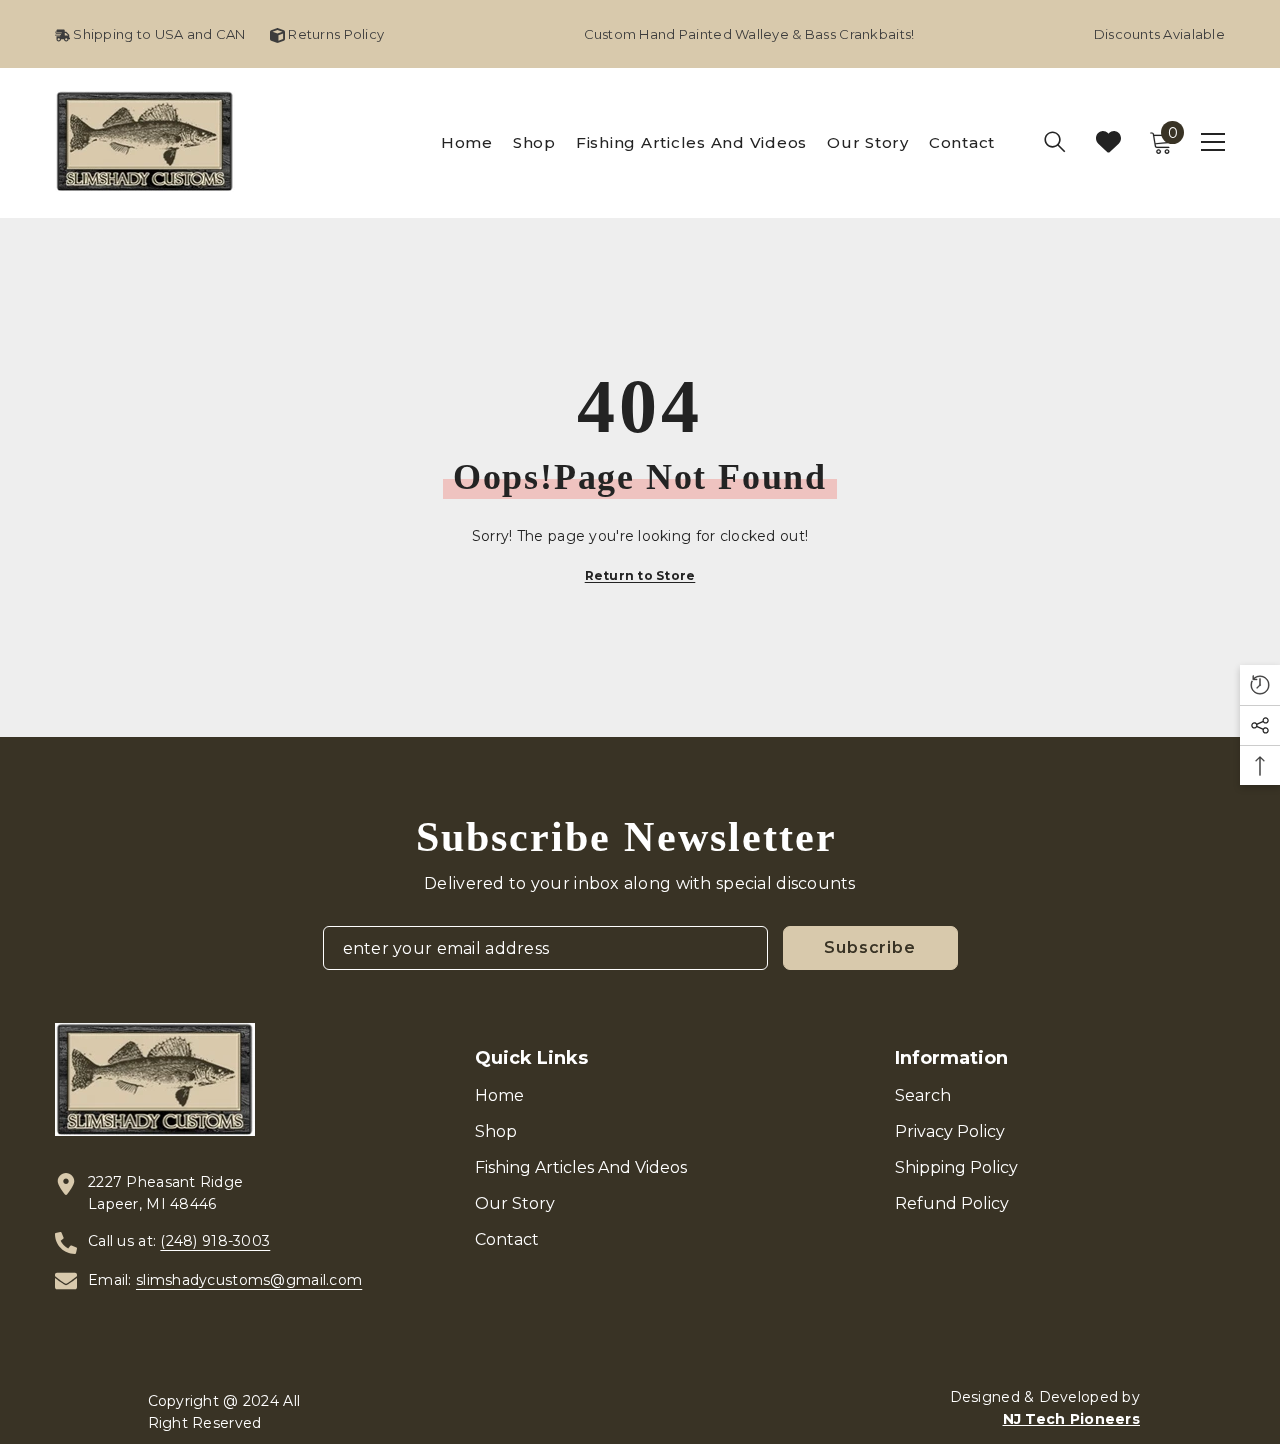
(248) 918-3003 (215, 1241)
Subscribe (869, 947)
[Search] (1055, 141)
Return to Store (640, 575)
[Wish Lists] (1108, 141)
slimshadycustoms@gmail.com (249, 1280)
